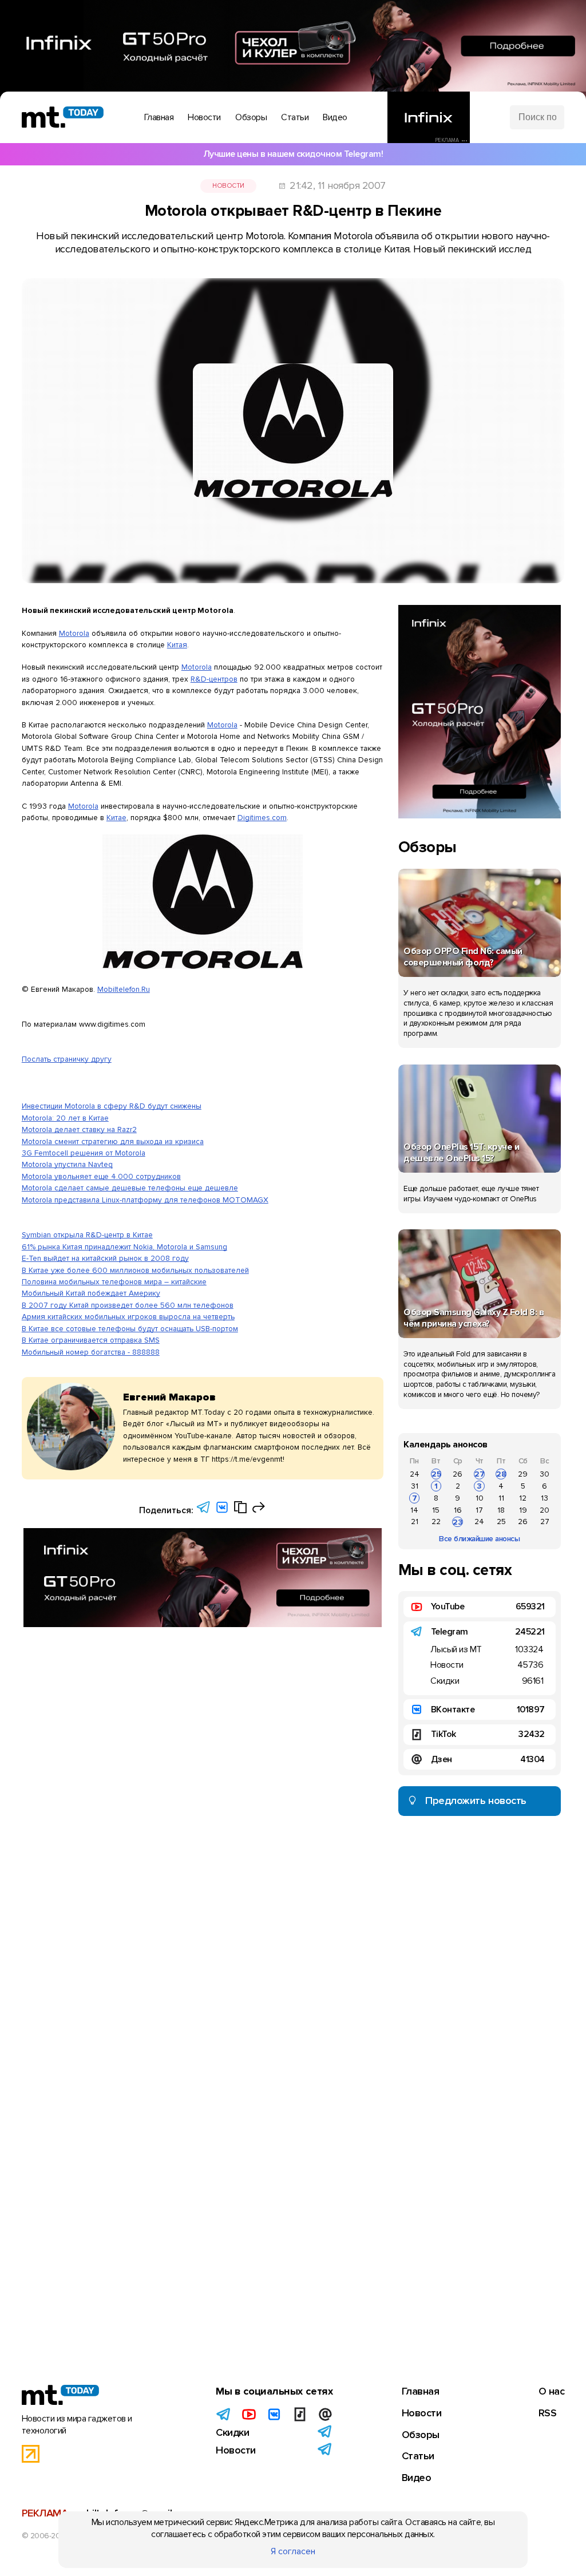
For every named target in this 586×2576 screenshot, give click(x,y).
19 (523, 1510)
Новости (228, 186)
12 (523, 1498)
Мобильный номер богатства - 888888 (91, 1352)
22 (436, 1522)
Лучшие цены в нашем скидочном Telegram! (293, 154)
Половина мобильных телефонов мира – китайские (114, 1282)
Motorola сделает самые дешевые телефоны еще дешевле (130, 1188)
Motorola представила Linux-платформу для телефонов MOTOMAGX (145, 1200)
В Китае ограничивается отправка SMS (91, 1340)
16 (458, 1510)
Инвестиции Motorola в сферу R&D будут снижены (112, 1106)
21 (415, 1522)
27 (480, 1474)
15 (436, 1510)
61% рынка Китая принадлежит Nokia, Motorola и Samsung (124, 1247)
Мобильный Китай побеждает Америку (91, 1293)
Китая (177, 645)
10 (480, 1498)
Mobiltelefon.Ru (124, 989)
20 (545, 1510)
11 (501, 1498)
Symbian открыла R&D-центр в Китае (87, 1235)
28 (501, 1474)
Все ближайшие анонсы (479, 1539)
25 (436, 1474)
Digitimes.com (262, 818)
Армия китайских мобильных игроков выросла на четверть (128, 1317)
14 (414, 1510)
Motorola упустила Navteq (67, 1164)
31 (415, 1486)
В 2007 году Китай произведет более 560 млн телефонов (128, 1305)
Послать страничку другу (67, 1059)
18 (501, 1510)
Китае (116, 818)
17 (479, 1510)
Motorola (74, 633)
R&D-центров (214, 679)
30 (545, 1474)
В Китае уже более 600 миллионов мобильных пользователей (135, 1270)
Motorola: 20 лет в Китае (65, 1118)
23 (458, 1522)
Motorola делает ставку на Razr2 (79, 1129)
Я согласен (293, 2551)
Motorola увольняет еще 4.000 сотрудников (101, 1176)
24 (415, 1474)
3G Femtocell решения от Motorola (84, 1153)
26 (458, 1474)
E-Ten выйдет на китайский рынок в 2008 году (105, 1258)
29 (523, 1474)
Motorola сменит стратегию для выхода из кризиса (113, 1141)
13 (545, 1498)
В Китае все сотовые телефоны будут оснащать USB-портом (130, 1329)
